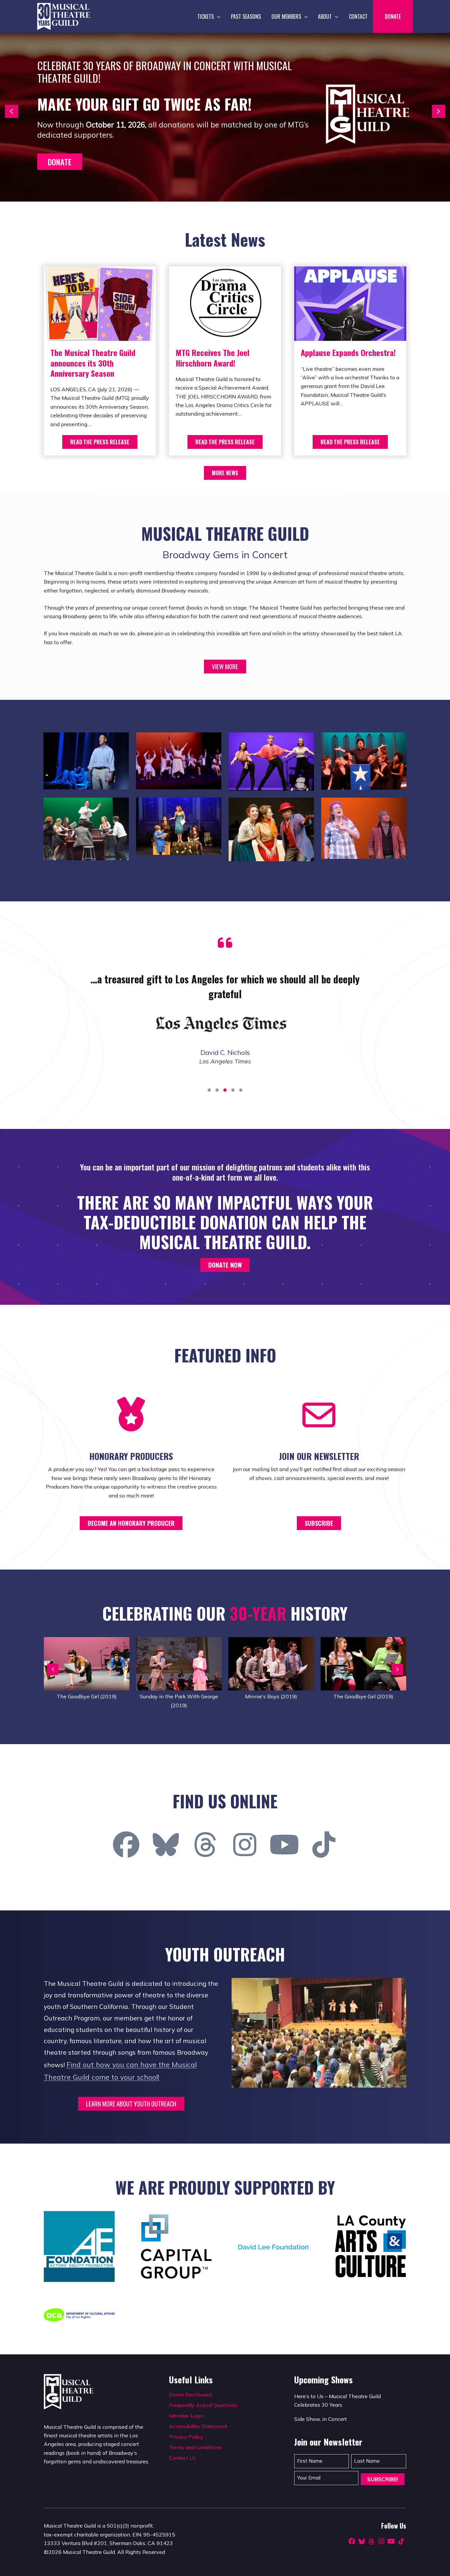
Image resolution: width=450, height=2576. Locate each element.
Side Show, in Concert (75, 121)
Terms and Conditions (196, 2447)
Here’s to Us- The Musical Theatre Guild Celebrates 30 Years (142, 89)
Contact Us (183, 2458)
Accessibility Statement (198, 2426)
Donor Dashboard (190, 2395)
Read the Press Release (100, 442)
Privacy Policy (186, 2437)
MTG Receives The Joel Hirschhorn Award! (212, 357)
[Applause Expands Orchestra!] (350, 303)
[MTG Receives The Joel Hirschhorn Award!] (225, 303)
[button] (217, 16)
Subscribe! (383, 2479)
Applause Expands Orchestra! (348, 352)
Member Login (186, 2416)
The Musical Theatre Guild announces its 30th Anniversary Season (93, 363)
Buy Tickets (68, 180)
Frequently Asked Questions (203, 2405)
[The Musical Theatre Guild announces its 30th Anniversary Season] (100, 303)
